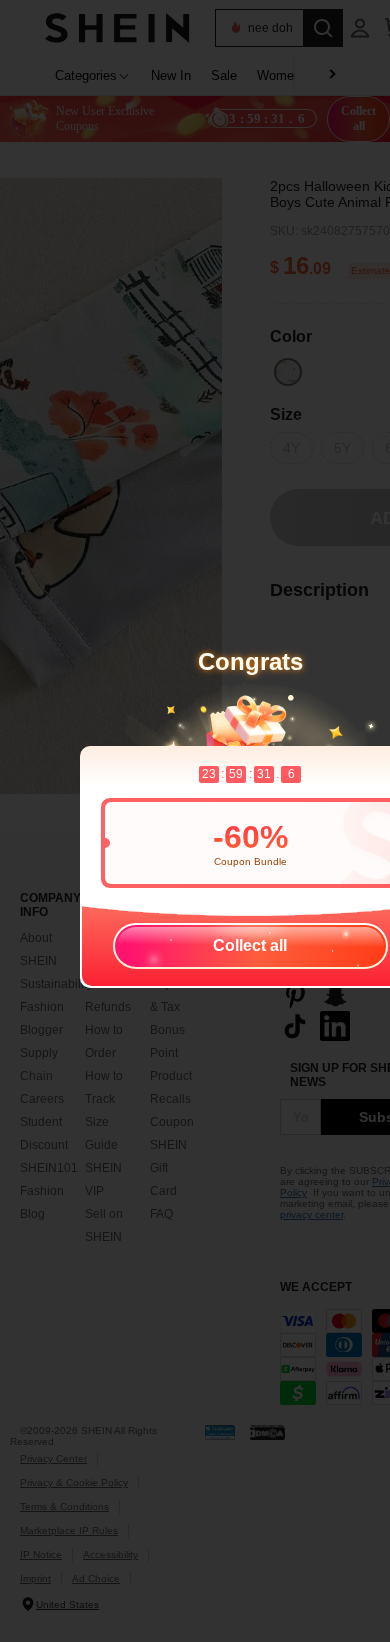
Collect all (250, 945)
